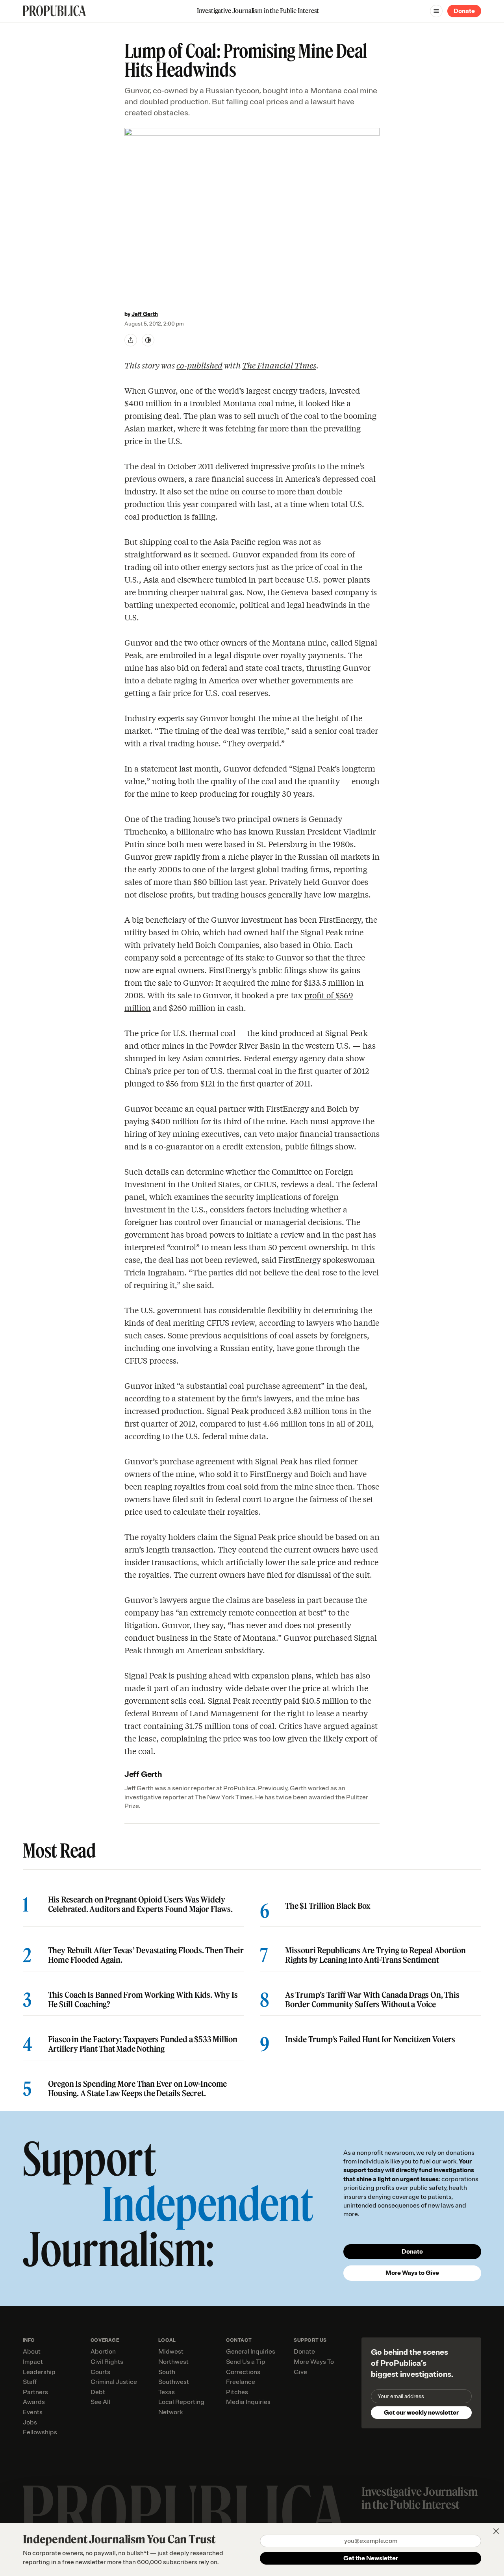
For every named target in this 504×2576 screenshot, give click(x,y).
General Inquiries (251, 2352)
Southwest (174, 2382)
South (167, 2372)
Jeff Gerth (145, 314)
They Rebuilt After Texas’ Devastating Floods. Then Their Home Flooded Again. (146, 1955)
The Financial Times (279, 365)
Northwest (173, 2362)
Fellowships (40, 2432)
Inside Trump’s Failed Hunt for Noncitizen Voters (370, 2039)
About (32, 2352)
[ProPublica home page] (184, 2513)
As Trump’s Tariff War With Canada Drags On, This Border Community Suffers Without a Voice (372, 2000)
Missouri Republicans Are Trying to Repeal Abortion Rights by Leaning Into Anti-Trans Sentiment (375, 1955)
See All (100, 2402)
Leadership (39, 2372)
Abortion (103, 2352)
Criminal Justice (114, 2382)
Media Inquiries (248, 2402)
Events (33, 2412)
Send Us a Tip (246, 2362)
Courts (100, 2372)
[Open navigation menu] (436, 11)
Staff (30, 2382)
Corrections (243, 2372)
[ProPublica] (54, 11)
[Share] (131, 340)
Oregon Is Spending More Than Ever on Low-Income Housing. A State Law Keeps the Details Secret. (138, 2089)
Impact (33, 2362)
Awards (34, 2402)
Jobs (30, 2422)
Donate (464, 11)
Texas (167, 2392)
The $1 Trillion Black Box (328, 1906)
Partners (35, 2392)
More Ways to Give (412, 2273)
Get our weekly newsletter (421, 2413)
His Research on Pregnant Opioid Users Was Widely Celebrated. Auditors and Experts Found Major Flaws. (140, 1904)
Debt (98, 2392)
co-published (199, 365)
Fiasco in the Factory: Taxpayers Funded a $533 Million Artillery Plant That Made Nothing (143, 2044)
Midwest (171, 2352)
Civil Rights (107, 2362)
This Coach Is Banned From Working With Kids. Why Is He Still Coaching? (143, 2000)
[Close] (496, 2531)
